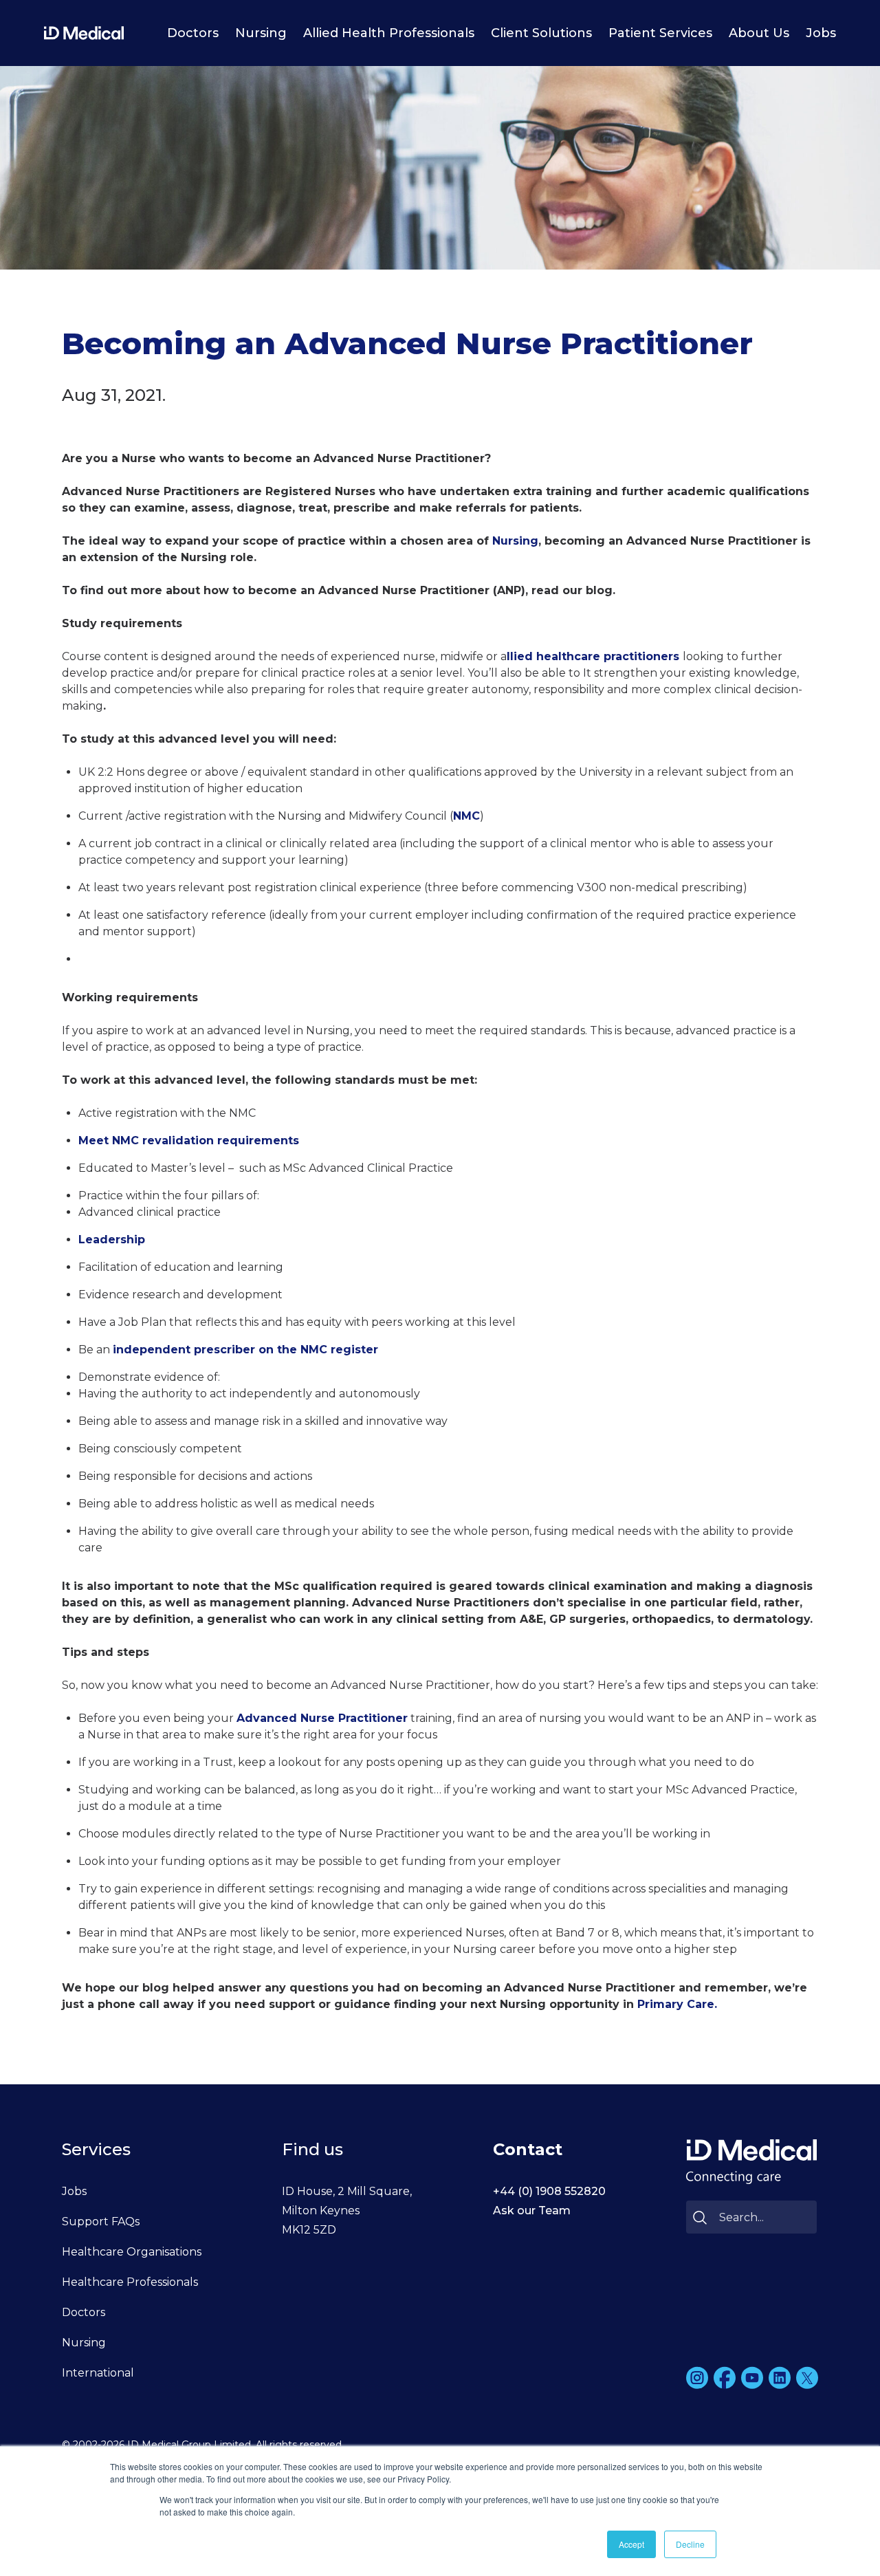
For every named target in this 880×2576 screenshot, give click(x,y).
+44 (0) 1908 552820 (549, 2191)
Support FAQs (101, 2222)
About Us (759, 33)
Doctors (193, 33)
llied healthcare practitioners (595, 656)
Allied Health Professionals (389, 33)
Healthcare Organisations (132, 2252)
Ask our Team (532, 2211)
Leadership (112, 1240)
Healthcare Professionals (130, 2282)
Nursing (261, 33)
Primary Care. (677, 2004)
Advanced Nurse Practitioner (322, 1718)
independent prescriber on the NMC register (245, 1350)
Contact (528, 2149)
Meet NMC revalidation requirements (189, 1140)
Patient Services (660, 33)
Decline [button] (690, 2544)
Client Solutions (541, 33)
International (98, 2373)
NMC (466, 816)
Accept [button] (631, 2544)
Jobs (821, 33)
